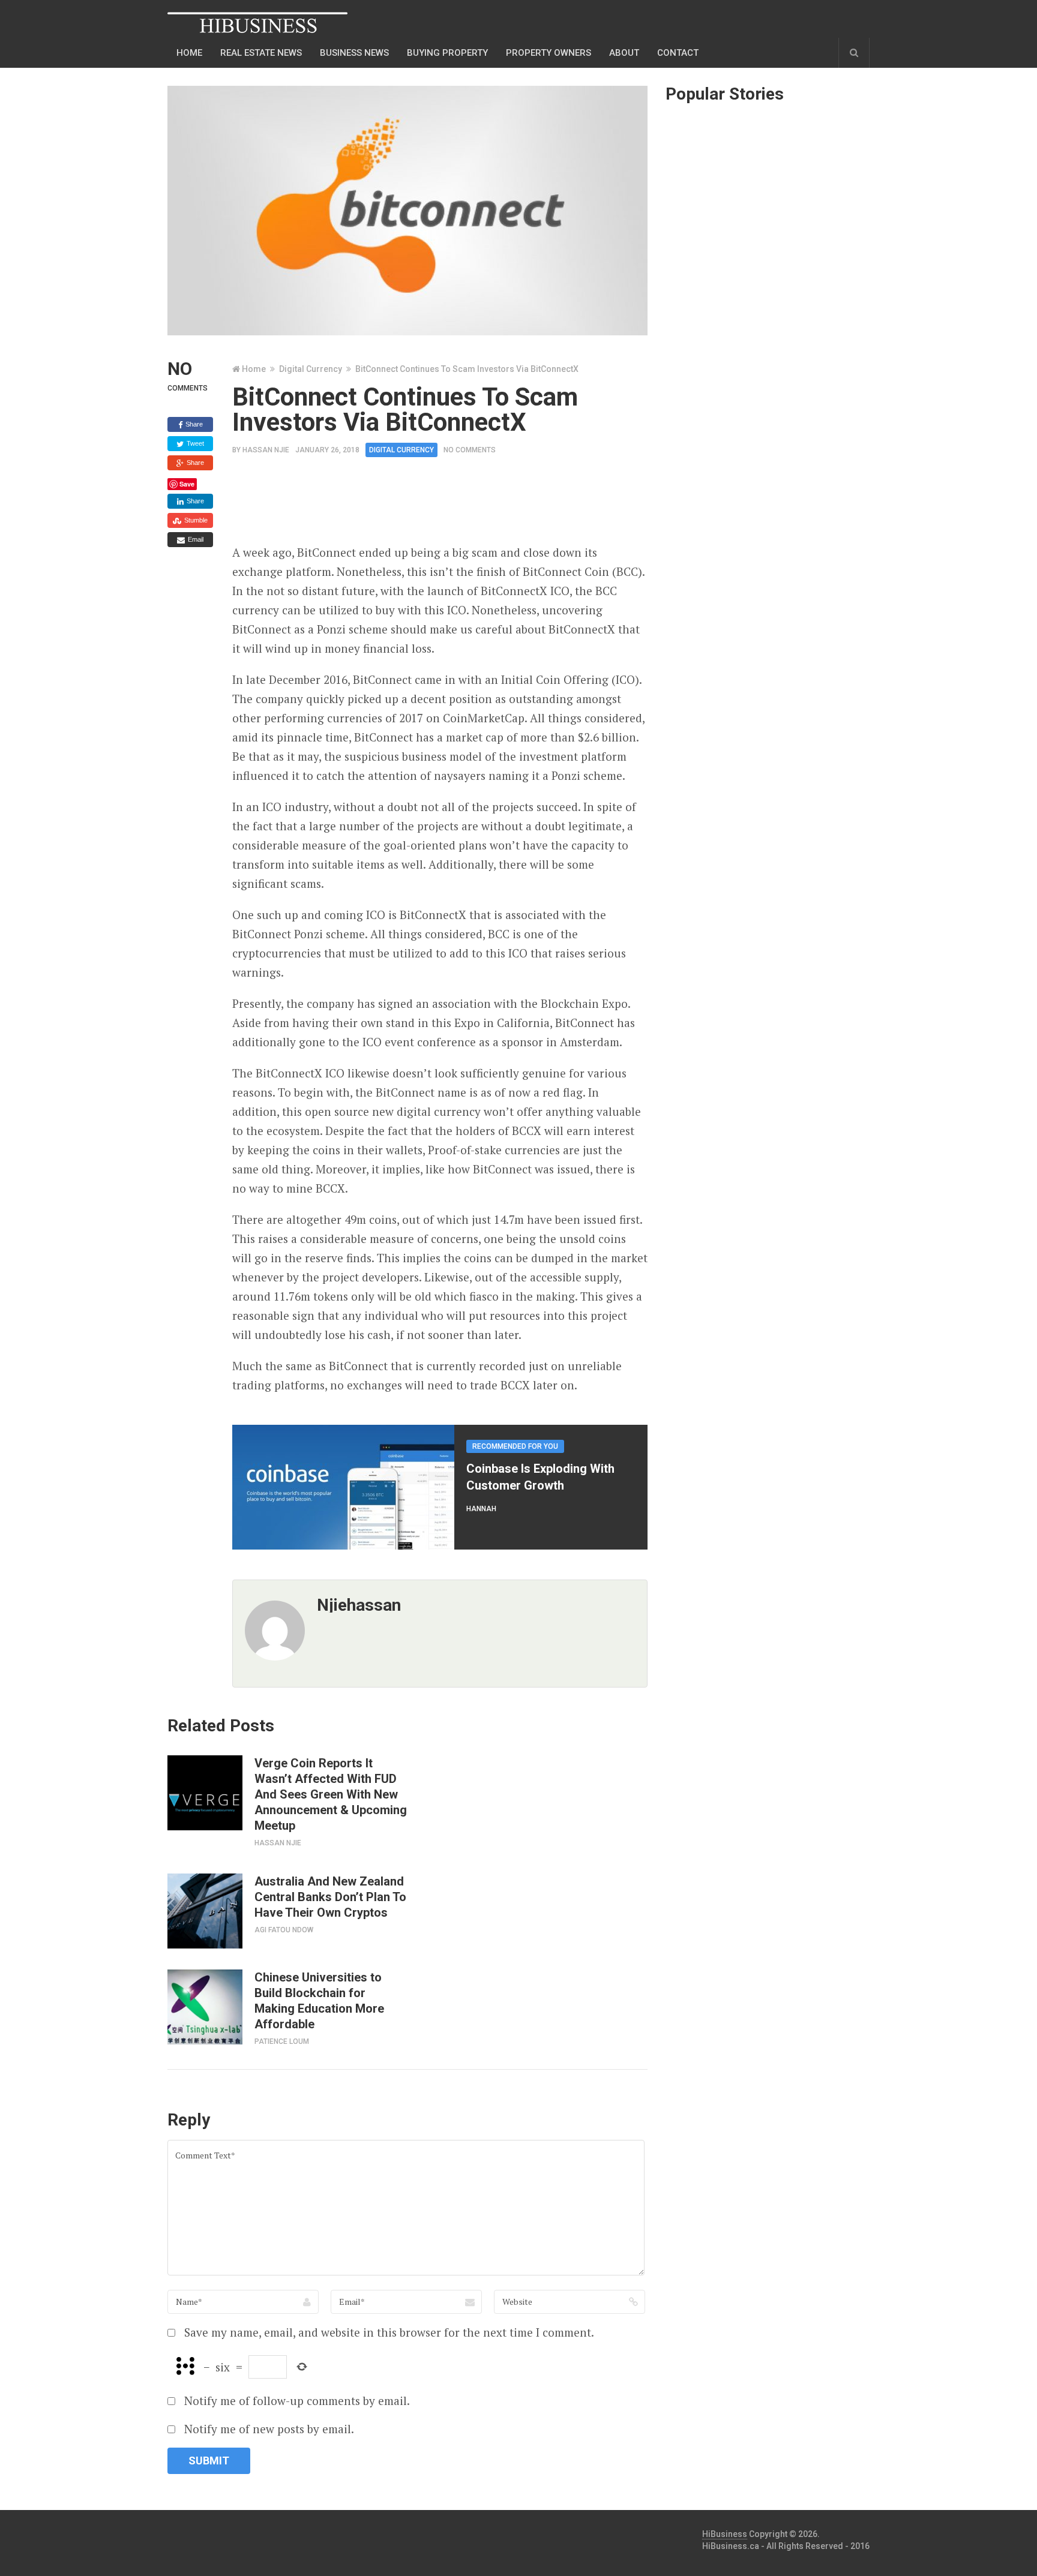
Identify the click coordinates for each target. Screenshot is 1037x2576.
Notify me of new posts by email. (269, 2429)
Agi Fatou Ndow (284, 1930)
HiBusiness (725, 2534)
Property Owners (549, 53)
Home (189, 53)
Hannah (481, 1509)
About (624, 53)
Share (193, 424)
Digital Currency (311, 369)
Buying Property (447, 53)
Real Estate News (261, 53)
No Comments (470, 450)
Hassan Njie (266, 450)
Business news (354, 53)
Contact (678, 53)
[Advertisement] (451, 505)
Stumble (195, 520)
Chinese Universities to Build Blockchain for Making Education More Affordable (319, 2001)
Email (195, 539)
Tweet (194, 443)
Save (187, 484)
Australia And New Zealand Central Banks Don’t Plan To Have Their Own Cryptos (330, 1897)
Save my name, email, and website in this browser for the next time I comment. (389, 2332)
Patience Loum (282, 2041)
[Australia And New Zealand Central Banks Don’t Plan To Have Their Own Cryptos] (205, 1911)
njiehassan (359, 1605)
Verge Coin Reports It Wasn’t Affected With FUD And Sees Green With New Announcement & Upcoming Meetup (331, 1794)
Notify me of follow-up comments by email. (297, 2401)
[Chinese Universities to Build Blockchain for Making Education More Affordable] (205, 2007)
